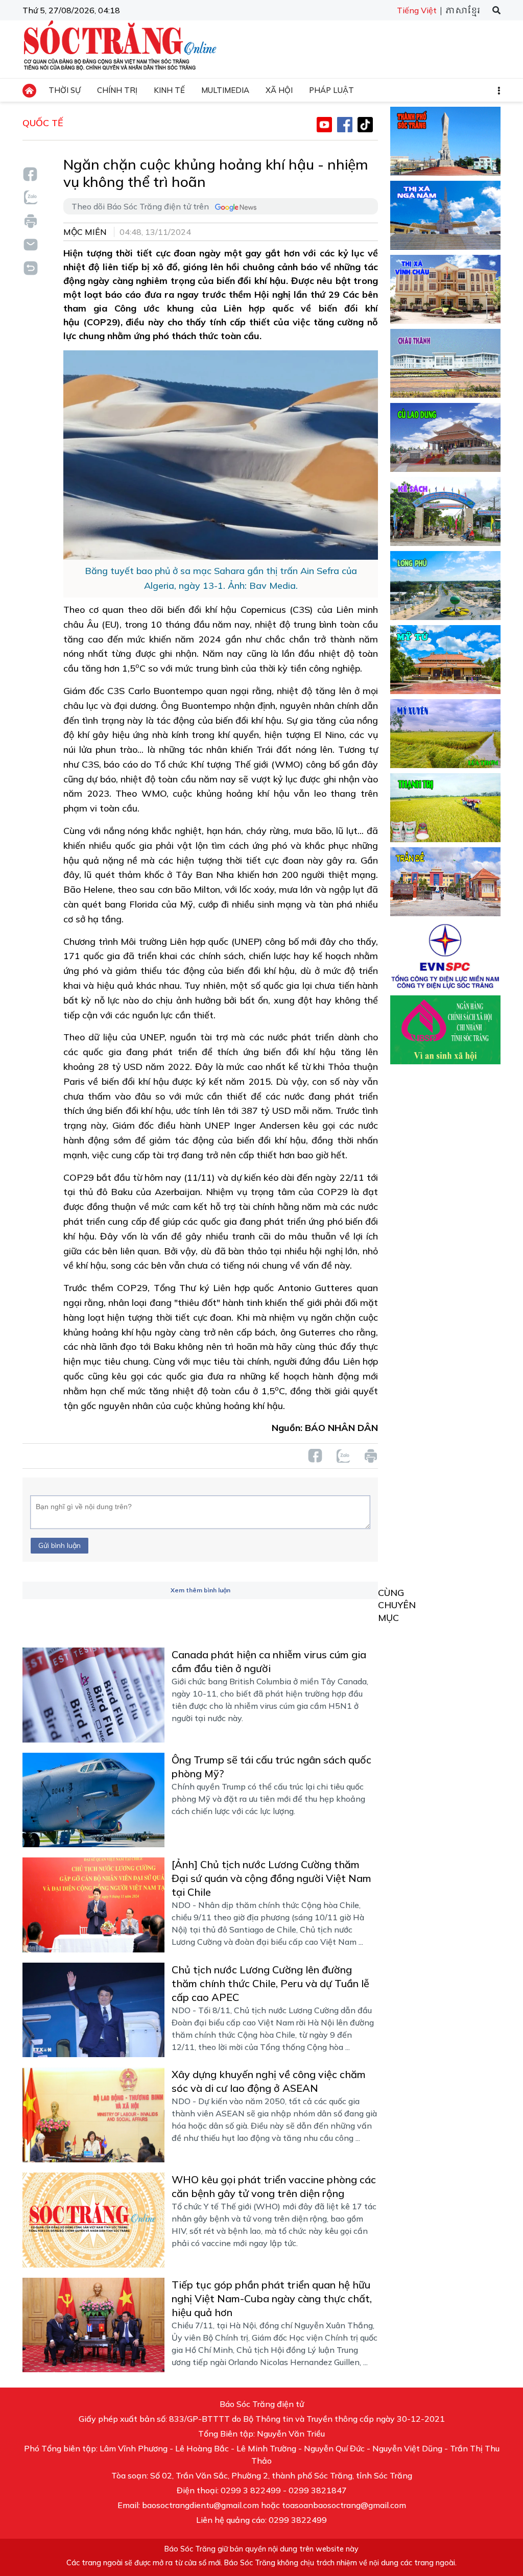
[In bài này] (30, 221)
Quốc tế (43, 123)
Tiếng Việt (417, 10)
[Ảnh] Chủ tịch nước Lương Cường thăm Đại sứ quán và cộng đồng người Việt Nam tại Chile (271, 1878)
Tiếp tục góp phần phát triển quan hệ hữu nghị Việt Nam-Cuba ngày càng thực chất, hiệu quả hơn (272, 2298)
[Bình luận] (30, 244)
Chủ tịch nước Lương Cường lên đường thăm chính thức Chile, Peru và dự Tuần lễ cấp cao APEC (270, 1983)
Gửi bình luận (60, 1545)
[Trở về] (30, 267)
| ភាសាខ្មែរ (459, 11)
